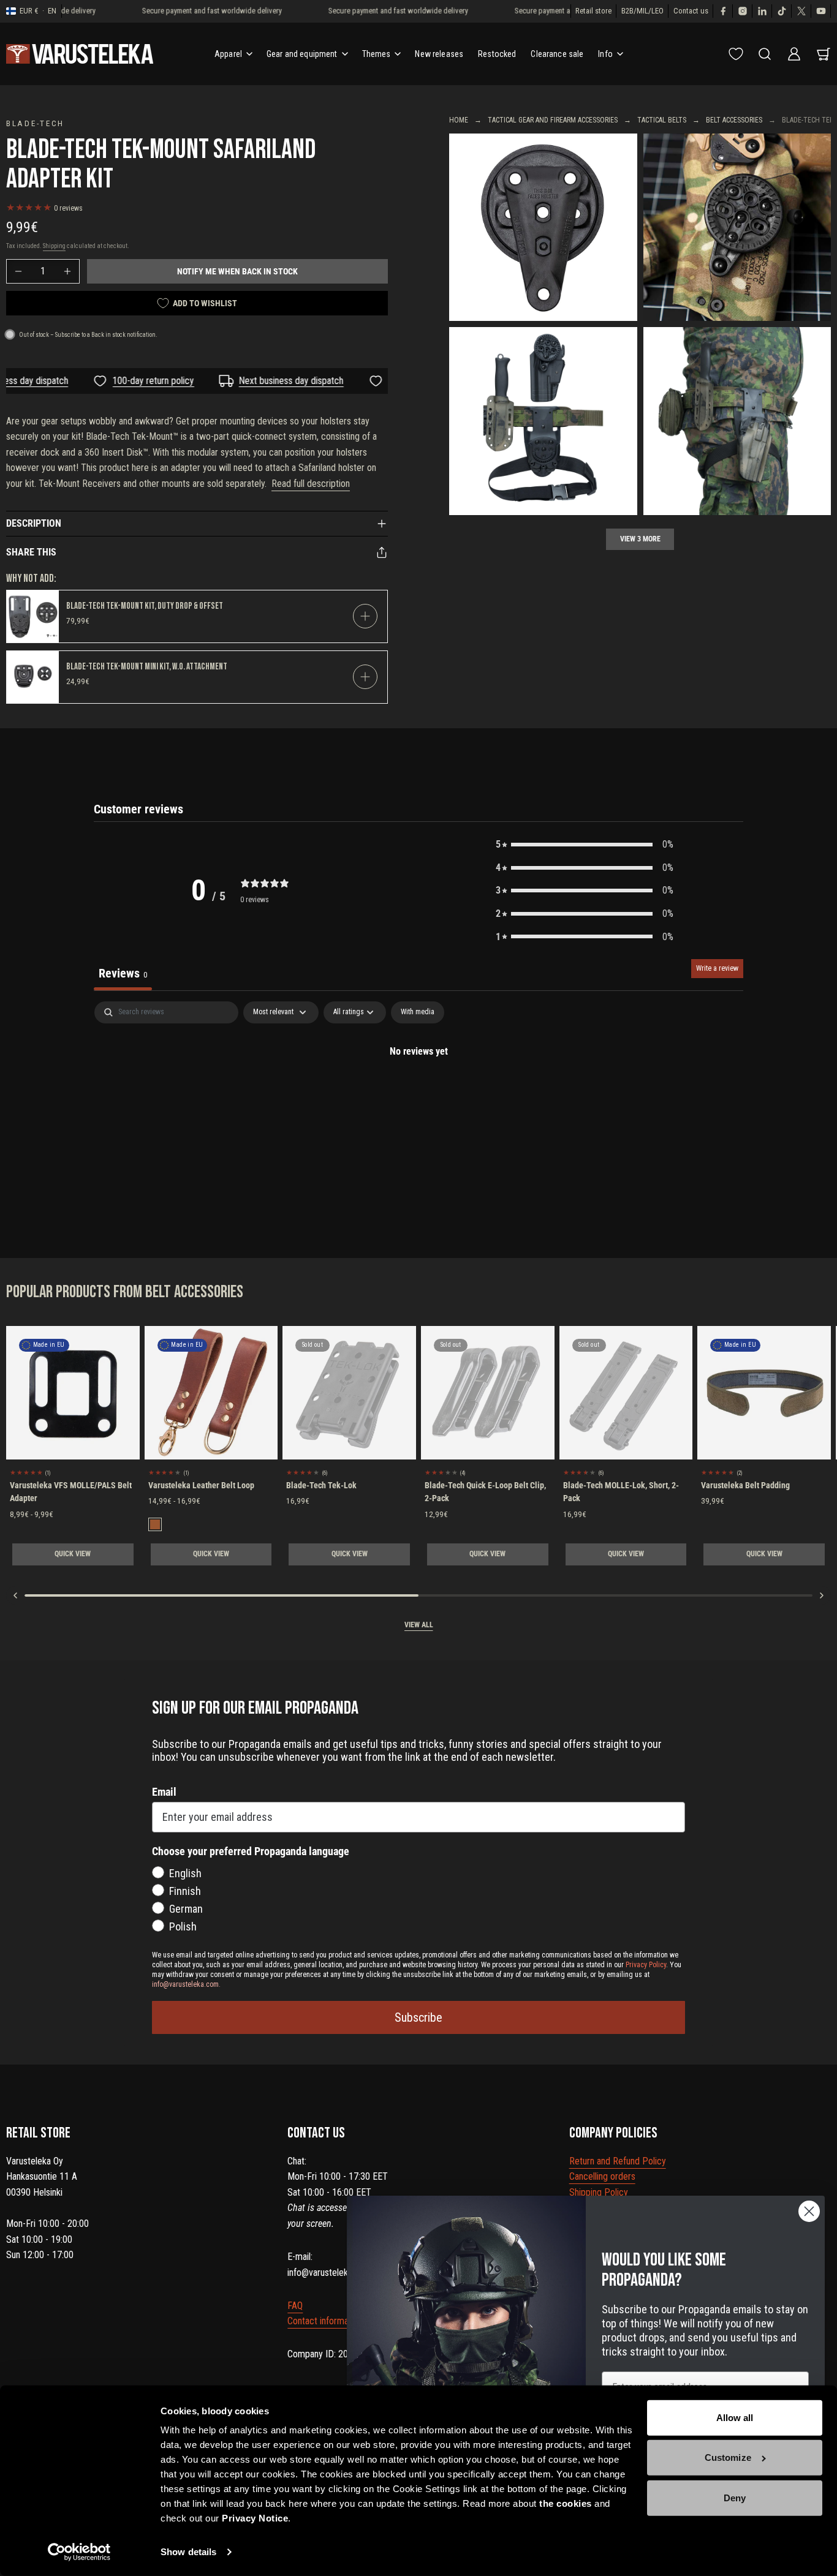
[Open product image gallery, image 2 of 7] (737, 228)
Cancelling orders (602, 2176)
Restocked (497, 54)
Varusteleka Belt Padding (745, 1485)
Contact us (691, 11)
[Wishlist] (736, 54)
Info (605, 54)
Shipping (54, 246)
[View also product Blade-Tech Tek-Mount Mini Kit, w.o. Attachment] (33, 677)
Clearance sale (557, 54)
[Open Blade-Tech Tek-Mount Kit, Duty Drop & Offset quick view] (365, 616)
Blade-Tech (35, 123)
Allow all (735, 2418)
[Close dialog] (809, 2211)
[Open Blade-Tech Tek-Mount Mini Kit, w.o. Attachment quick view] (365, 677)
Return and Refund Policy (618, 2161)
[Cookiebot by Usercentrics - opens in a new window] (79, 2552)
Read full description (311, 484)
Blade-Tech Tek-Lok (321, 1485)
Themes (377, 54)
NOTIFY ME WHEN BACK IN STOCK (237, 271)
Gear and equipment (302, 54)
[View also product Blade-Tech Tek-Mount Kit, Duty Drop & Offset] (33, 616)
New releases (439, 54)
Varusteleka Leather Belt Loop (201, 1485)
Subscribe (418, 2017)
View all (419, 1625)
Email (164, 1792)
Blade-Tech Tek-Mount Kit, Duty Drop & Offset (145, 606)
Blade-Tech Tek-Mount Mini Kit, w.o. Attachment (147, 667)
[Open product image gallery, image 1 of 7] (543, 228)
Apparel (228, 54)
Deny (735, 2498)
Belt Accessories (734, 120)
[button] (585, 845)
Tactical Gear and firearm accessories (553, 120)
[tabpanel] (418, 1093)
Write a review (717, 968)
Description (34, 523)
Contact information (325, 2321)
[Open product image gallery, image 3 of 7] (543, 421)
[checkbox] (418, 1012)
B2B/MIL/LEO (642, 11)
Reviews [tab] (123, 973)
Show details (188, 2552)
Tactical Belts (662, 120)
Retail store (593, 11)
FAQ (295, 2306)
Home (459, 120)
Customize (728, 2457)
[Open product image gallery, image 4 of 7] (737, 421)
